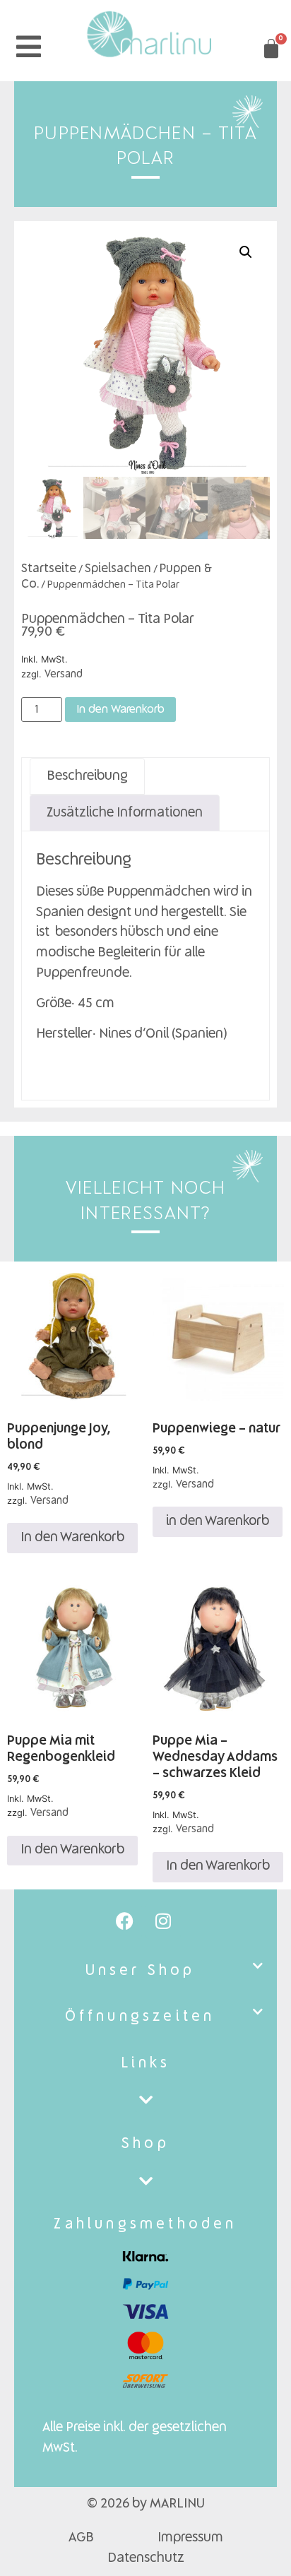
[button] (246, 252)
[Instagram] (163, 1921)
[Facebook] (124, 1921)
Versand (64, 675)
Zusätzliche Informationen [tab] (125, 813)
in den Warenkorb (218, 1521)
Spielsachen (118, 569)
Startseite (49, 569)
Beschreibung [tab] (87, 776)
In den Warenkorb (120, 710)
